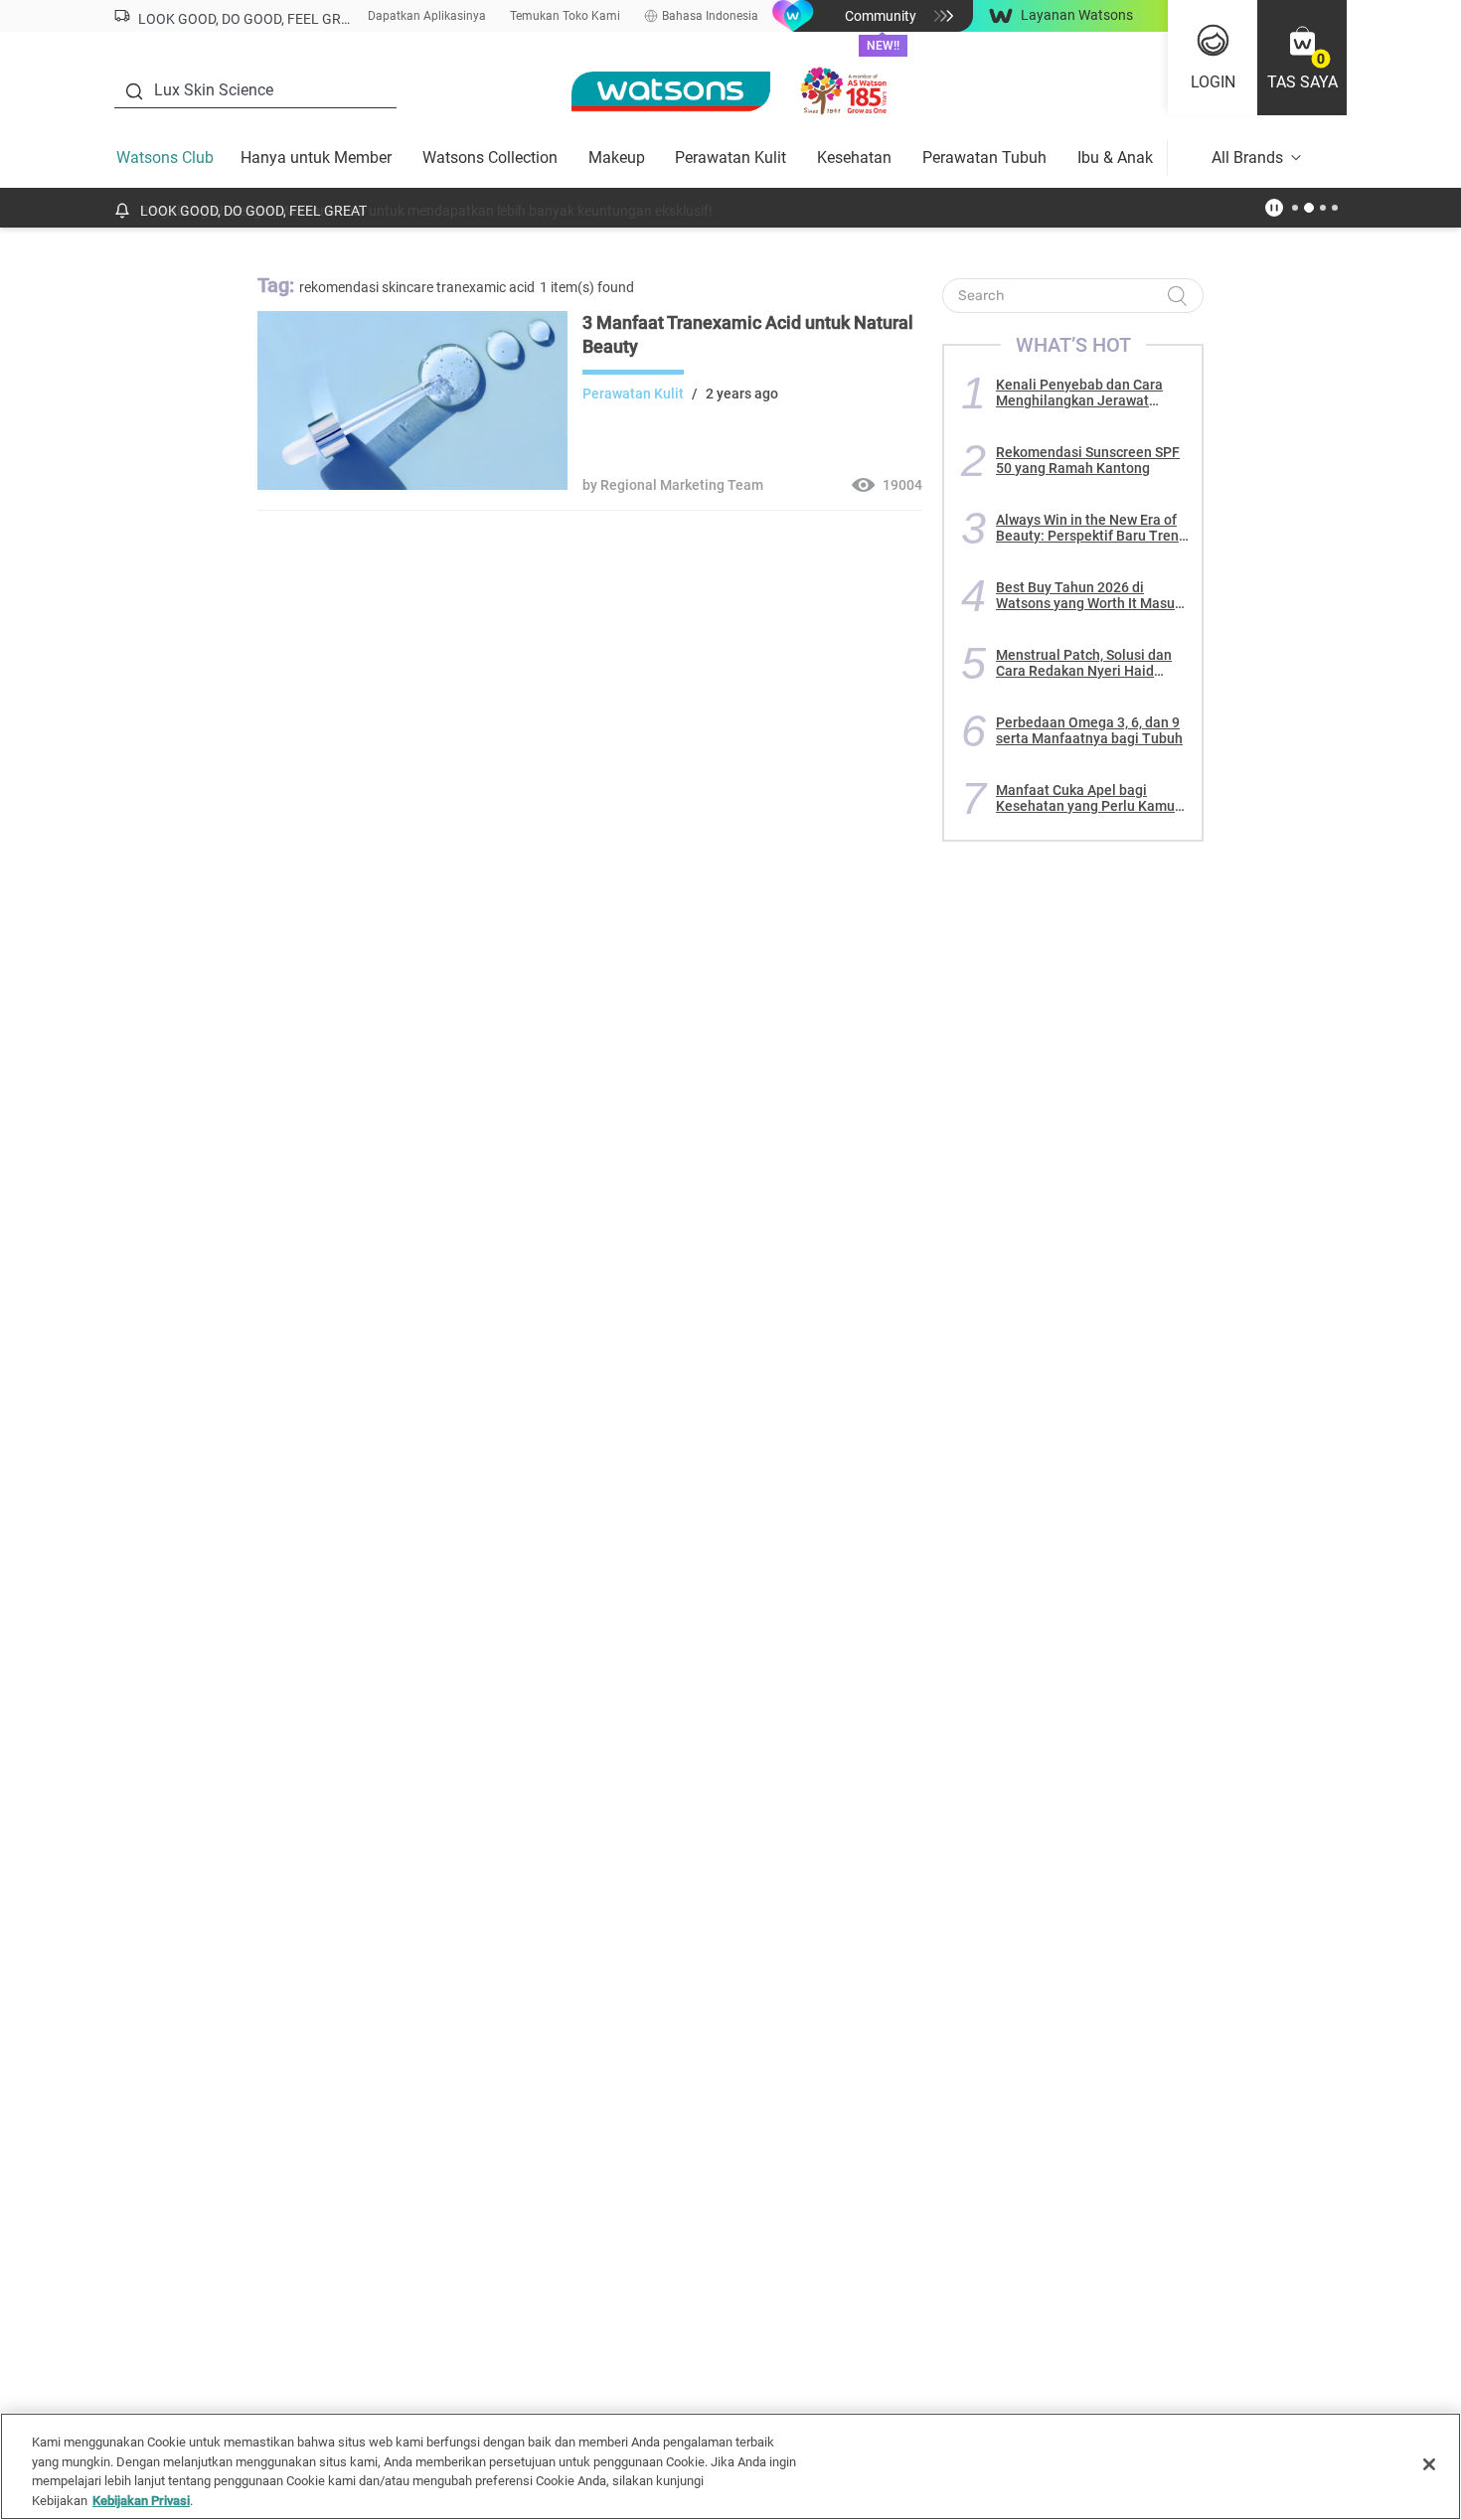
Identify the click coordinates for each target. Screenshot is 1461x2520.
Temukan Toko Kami (565, 16)
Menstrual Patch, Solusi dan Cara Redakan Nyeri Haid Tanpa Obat (1084, 663)
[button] (1302, 58)
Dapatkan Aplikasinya (427, 16)
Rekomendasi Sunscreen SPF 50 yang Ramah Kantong (1088, 460)
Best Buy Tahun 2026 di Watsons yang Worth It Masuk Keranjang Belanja (1089, 595)
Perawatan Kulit (730, 157)
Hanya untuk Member (316, 157)
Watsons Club (165, 157)
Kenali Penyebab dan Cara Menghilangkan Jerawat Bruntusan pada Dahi (1079, 393)
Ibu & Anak (1115, 157)
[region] (730, 2466)
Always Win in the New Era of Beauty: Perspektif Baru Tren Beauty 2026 (1087, 528)
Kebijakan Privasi (141, 2500)
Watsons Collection (490, 157)
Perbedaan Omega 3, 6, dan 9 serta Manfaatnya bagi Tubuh (1089, 730)
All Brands (1247, 157)
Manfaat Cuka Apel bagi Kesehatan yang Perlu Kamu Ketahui (1085, 798)
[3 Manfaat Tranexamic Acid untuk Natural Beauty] (412, 485)
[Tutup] (1429, 2464)
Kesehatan (854, 157)
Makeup (617, 157)
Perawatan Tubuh (984, 157)
